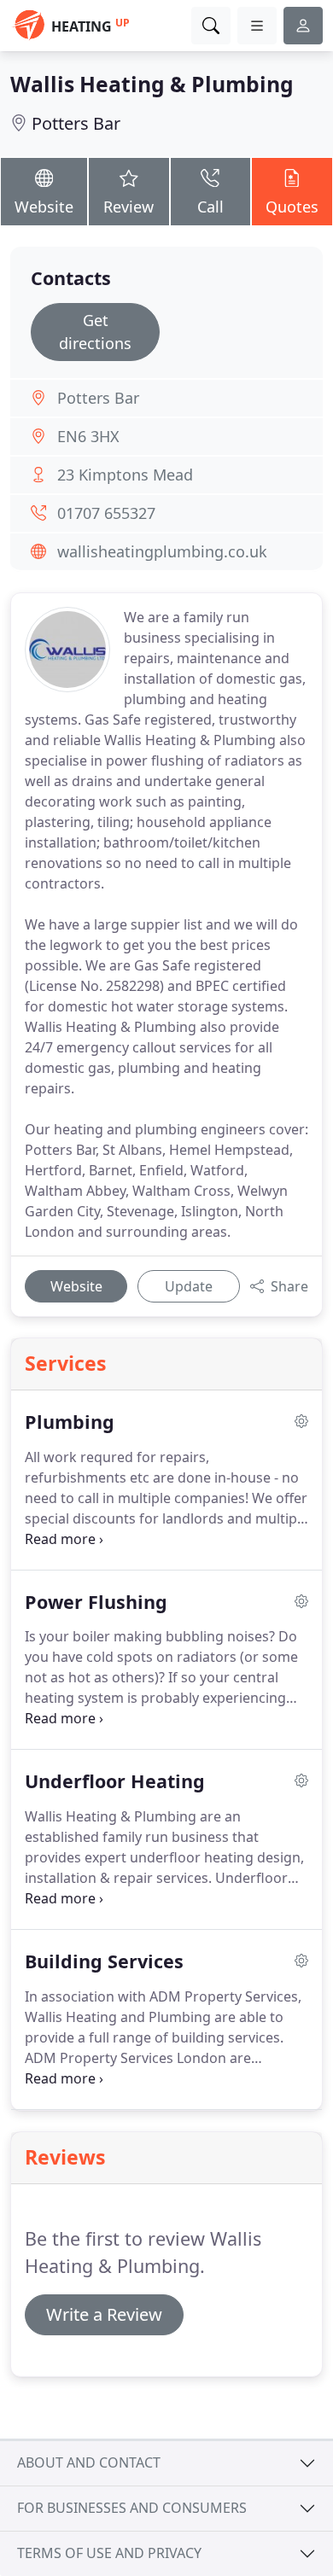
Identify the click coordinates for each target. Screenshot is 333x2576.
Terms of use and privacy (109, 2553)
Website (44, 207)
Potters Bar (76, 123)
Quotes (292, 207)
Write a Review (104, 2314)
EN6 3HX (88, 436)
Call (210, 207)
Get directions (95, 332)
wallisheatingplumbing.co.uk (162, 551)
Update (189, 1286)
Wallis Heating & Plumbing (152, 84)
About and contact (89, 2462)
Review (129, 207)
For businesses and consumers (132, 2508)
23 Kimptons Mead (125, 475)
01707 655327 (106, 513)
